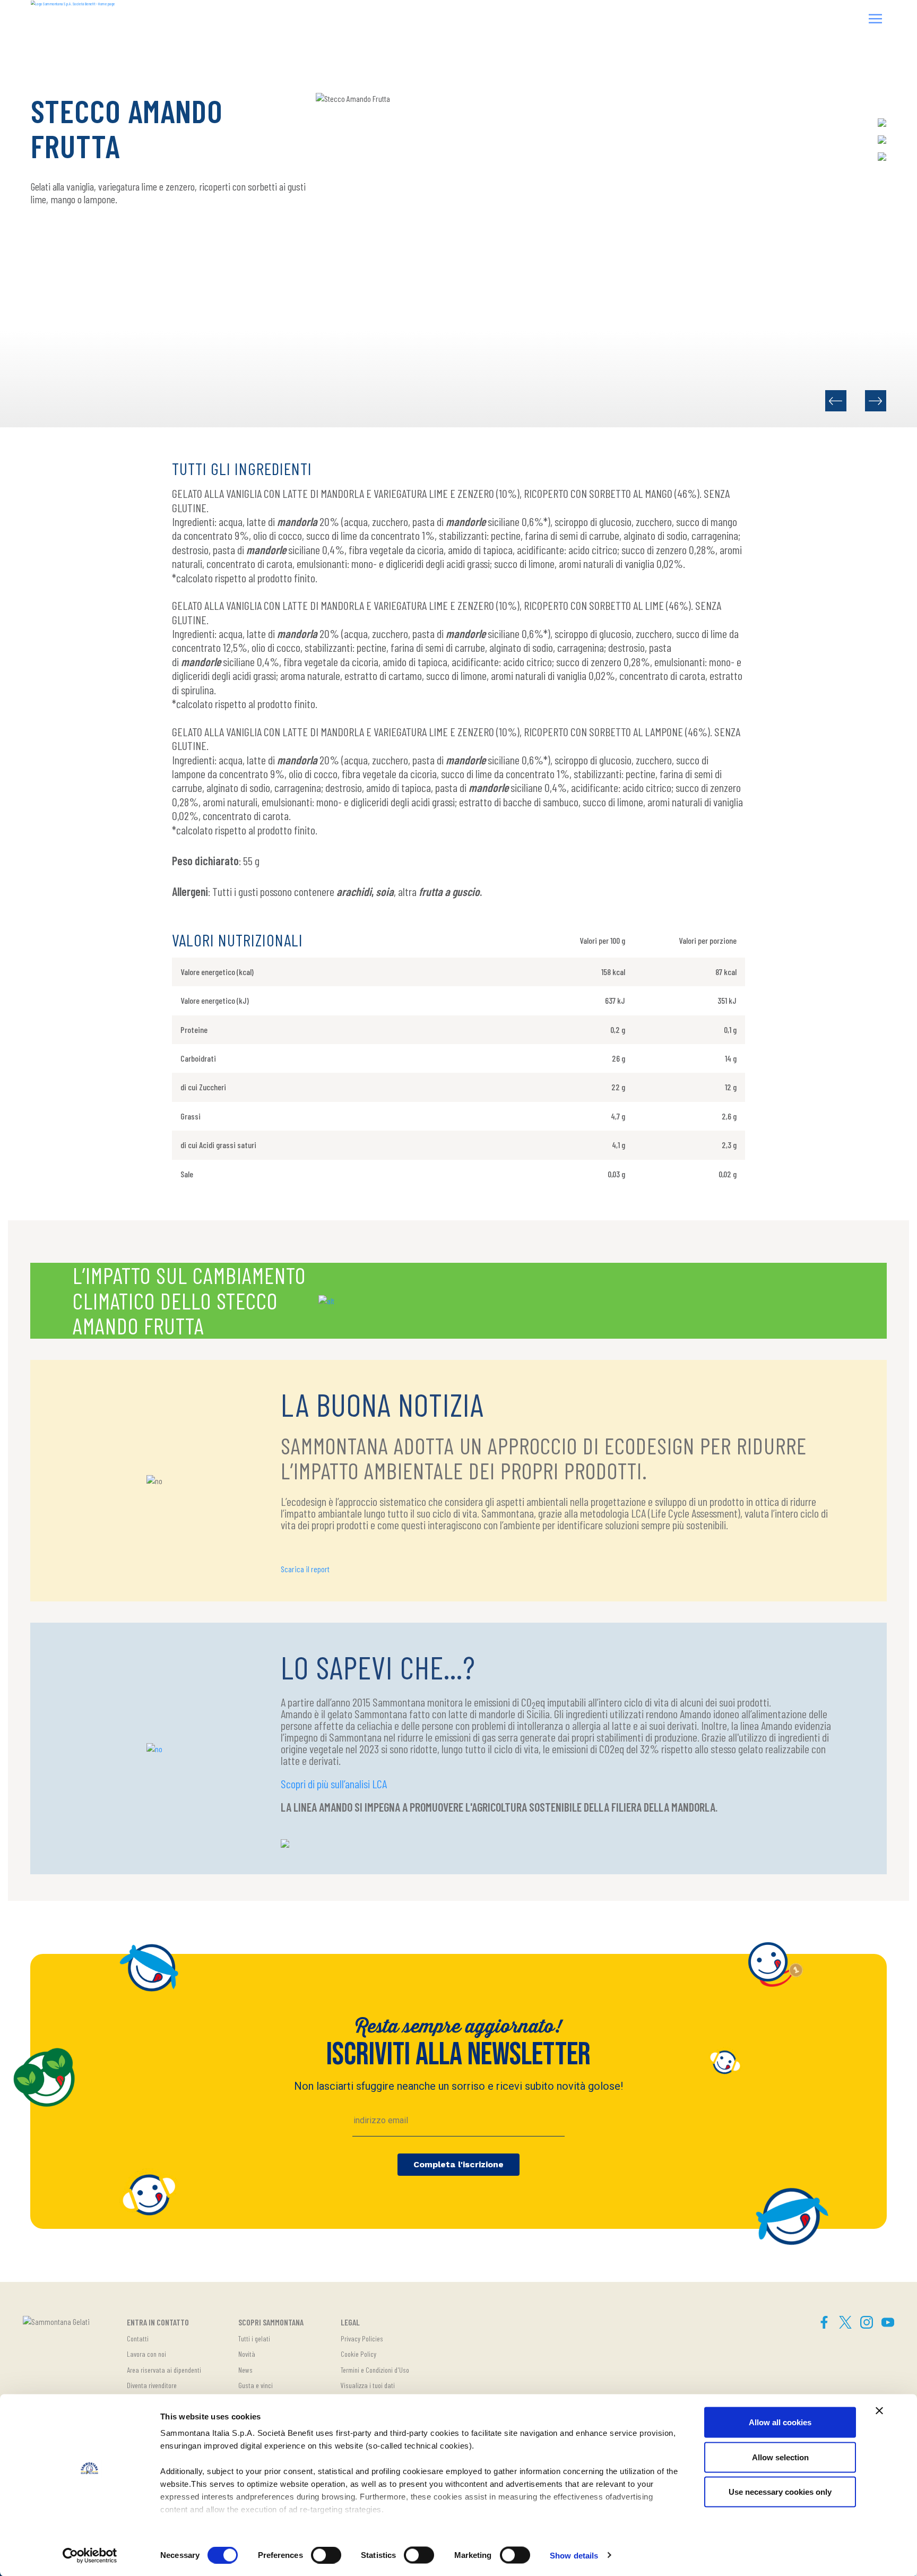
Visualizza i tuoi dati (368, 2385)
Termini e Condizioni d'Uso (375, 2370)
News (245, 2370)
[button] (876, 20)
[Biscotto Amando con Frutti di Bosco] (876, 401)
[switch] (326, 2555)
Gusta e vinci (256, 2385)
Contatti (138, 2338)
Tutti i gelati (254, 2338)
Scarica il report (305, 1569)
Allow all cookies (780, 2422)
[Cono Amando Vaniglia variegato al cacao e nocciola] (836, 401)
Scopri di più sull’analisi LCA (334, 1784)
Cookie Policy (358, 2354)
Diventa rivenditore (152, 2385)
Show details (574, 2555)
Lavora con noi (146, 2354)
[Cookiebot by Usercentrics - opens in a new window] (90, 2555)
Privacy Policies (362, 2338)
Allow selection (780, 2457)
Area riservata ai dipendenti (164, 2370)
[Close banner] (879, 2411)
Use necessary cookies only (780, 2492)
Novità (247, 2354)
